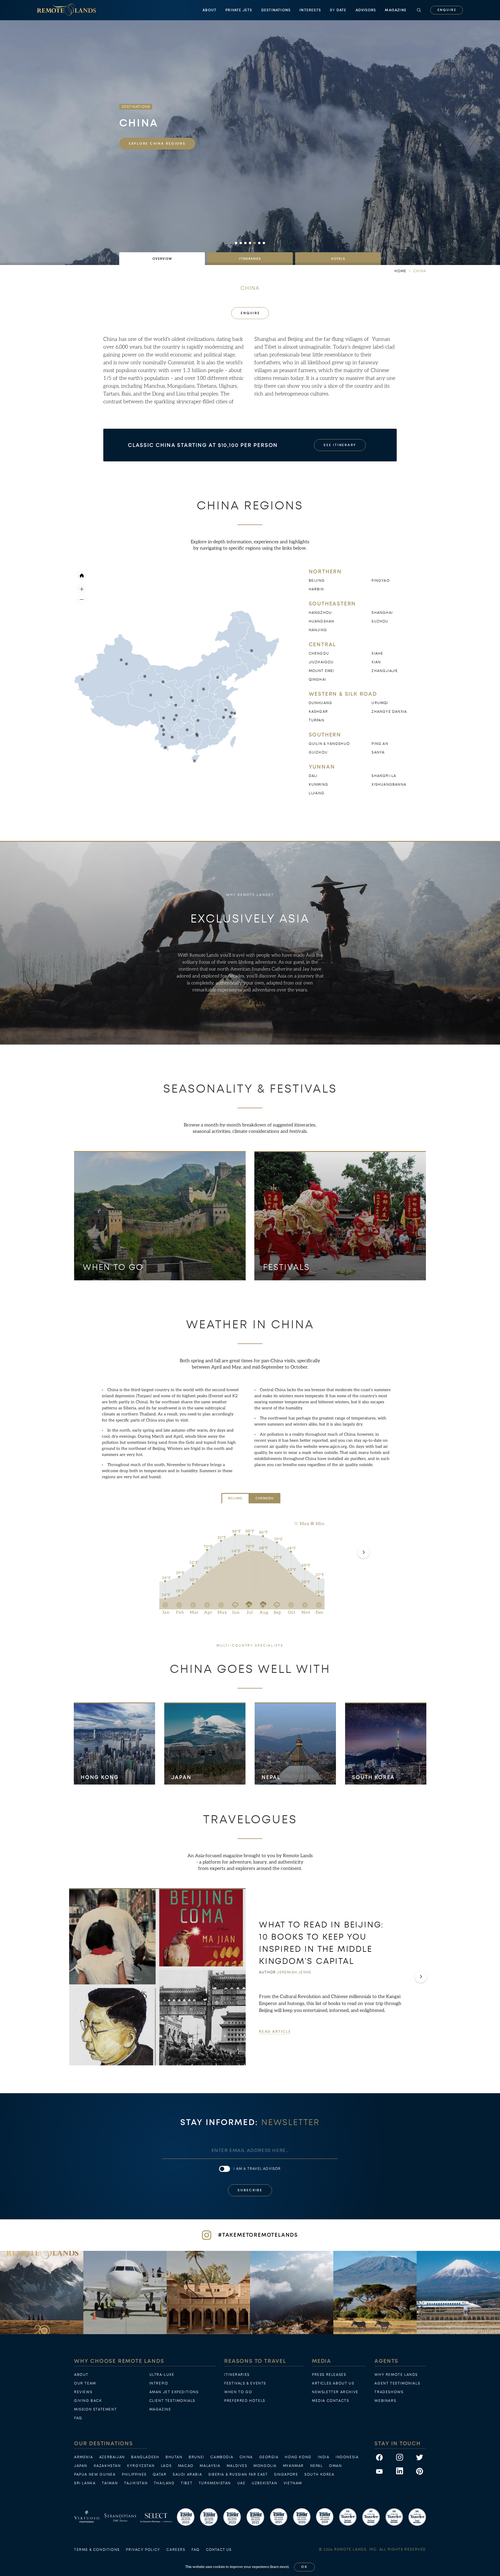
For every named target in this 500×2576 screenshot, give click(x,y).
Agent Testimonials (397, 2383)
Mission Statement (95, 2409)
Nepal (271, 1777)
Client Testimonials (172, 2401)
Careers (176, 2550)
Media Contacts (330, 2401)
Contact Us (219, 2550)
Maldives (237, 2466)
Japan (181, 1777)
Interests (310, 10)
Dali (313, 776)
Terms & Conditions (97, 2550)
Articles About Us (333, 2383)
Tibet (187, 2483)
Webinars (385, 2401)
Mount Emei (322, 671)
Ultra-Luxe (162, 2375)
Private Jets (239, 10)
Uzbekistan (264, 2483)
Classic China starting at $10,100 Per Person (203, 445)
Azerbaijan (112, 2457)
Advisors (366, 10)
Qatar (160, 2474)
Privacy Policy (143, 2550)
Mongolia (265, 2466)
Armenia (83, 2457)
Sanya (378, 752)
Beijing (317, 581)
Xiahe (377, 653)
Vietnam (293, 2483)
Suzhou (380, 621)
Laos (166, 2466)
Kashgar (318, 712)
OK (304, 2567)
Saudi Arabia (187, 2474)
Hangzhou (320, 613)
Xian (376, 662)
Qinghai (317, 680)
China (246, 2457)
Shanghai (382, 613)
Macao (186, 2466)
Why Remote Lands (396, 2375)
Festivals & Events (245, 2383)
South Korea (374, 1777)
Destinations (276, 10)
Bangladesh (145, 2457)
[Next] (363, 1552)
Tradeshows (389, 2392)
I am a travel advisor (257, 2169)
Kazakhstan (107, 2466)
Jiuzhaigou (321, 662)
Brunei (196, 2457)
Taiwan (110, 2483)
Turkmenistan (215, 2483)
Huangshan (322, 621)
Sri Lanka (85, 2483)
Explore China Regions (157, 144)
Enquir (447, 10)
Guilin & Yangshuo (329, 744)
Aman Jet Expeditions (174, 2392)
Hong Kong (100, 1777)
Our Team (85, 2383)
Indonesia (347, 2457)
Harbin (316, 589)
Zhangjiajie (385, 671)
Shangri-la (384, 776)
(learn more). (280, 2567)
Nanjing (318, 630)
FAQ (78, 2418)
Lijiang (317, 793)
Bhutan (174, 2457)
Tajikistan (136, 2483)
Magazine (396, 10)
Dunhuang (321, 703)
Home (400, 271)
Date (338, 10)
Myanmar (293, 2466)
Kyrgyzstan (141, 2466)
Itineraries (237, 2375)
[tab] (162, 259)
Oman (335, 2466)
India (323, 2457)
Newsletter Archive (335, 2392)
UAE (241, 2483)
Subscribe (250, 2190)
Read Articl (275, 2031)
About (209, 10)
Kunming (318, 785)
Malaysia (210, 2466)
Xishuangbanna (389, 785)
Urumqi (380, 703)
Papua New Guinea (95, 2474)
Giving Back (88, 2401)
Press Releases (329, 2375)
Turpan (317, 720)
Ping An (380, 744)
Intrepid (159, 2383)
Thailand (164, 2483)
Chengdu (319, 653)
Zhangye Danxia (389, 712)
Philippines (134, 2474)
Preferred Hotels (245, 2401)
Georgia (269, 2457)
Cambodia (222, 2457)
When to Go (238, 2392)
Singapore (286, 2474)
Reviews (83, 2392)
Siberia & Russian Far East (238, 2474)
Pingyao (380, 581)
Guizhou (318, 752)
